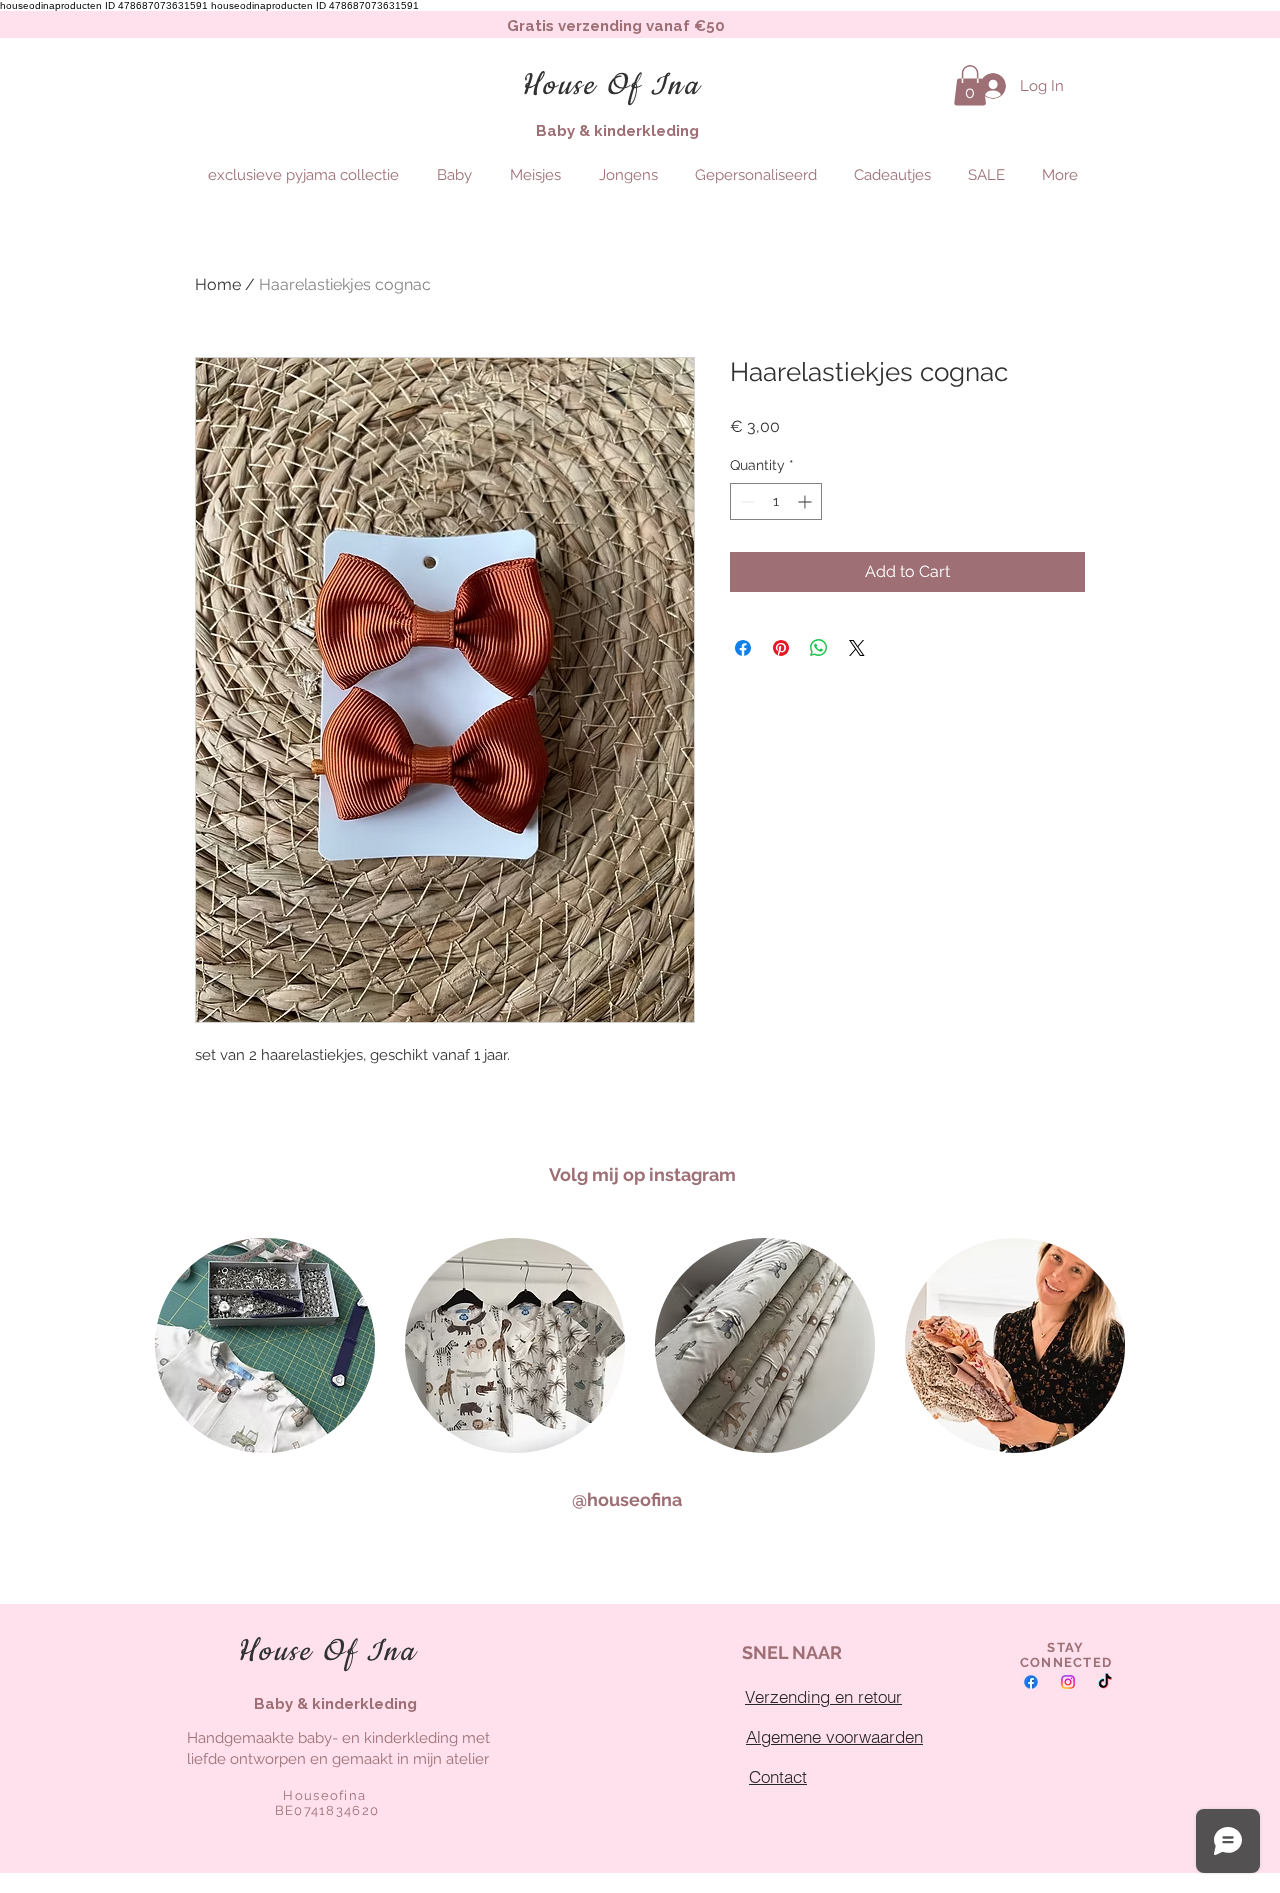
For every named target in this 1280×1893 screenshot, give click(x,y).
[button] (970, 85)
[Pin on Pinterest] (781, 648)
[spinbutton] (776, 501)
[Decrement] (745, 501)
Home (218, 284)
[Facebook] (1031, 1682)
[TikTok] (1105, 1682)
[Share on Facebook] (743, 648)
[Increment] (806, 501)
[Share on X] (857, 648)
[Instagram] (1068, 1682)
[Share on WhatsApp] (819, 648)
